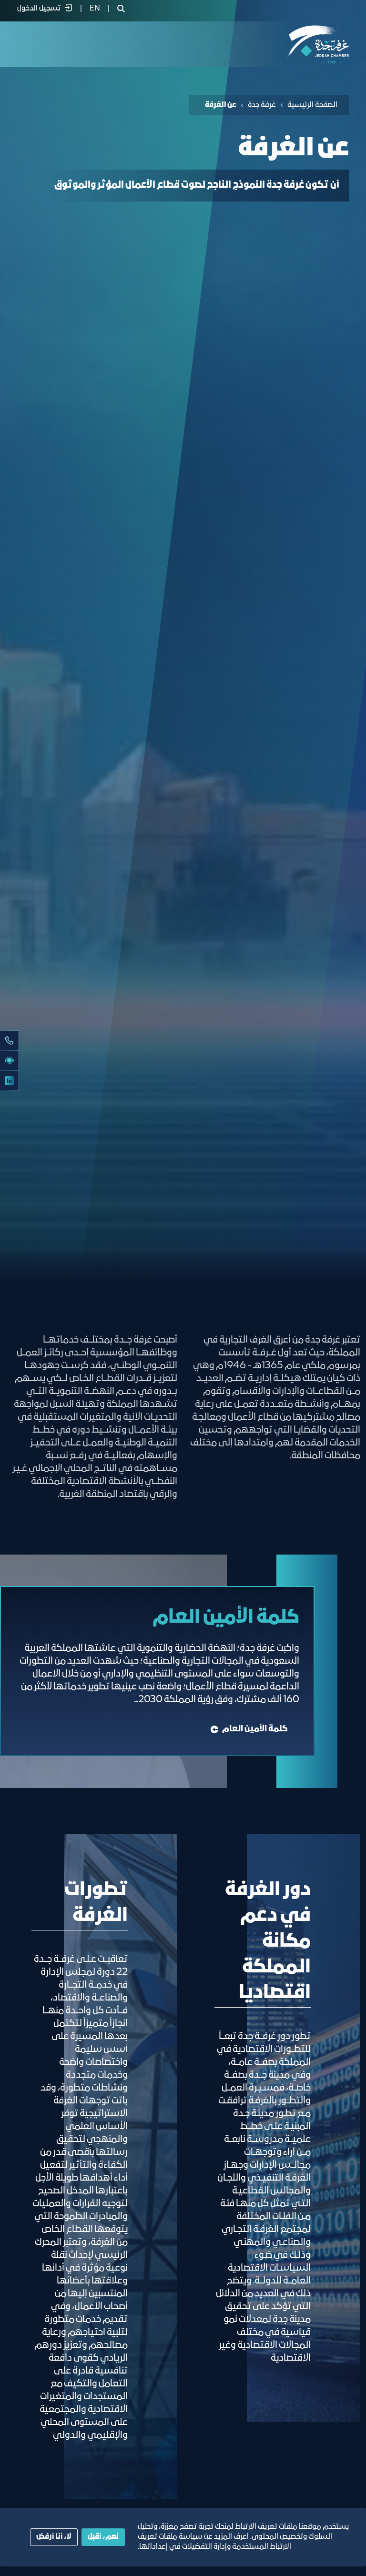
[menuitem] (95, 9)
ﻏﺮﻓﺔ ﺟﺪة (262, 105)
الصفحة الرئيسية (312, 105)
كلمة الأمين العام (255, 1729)
